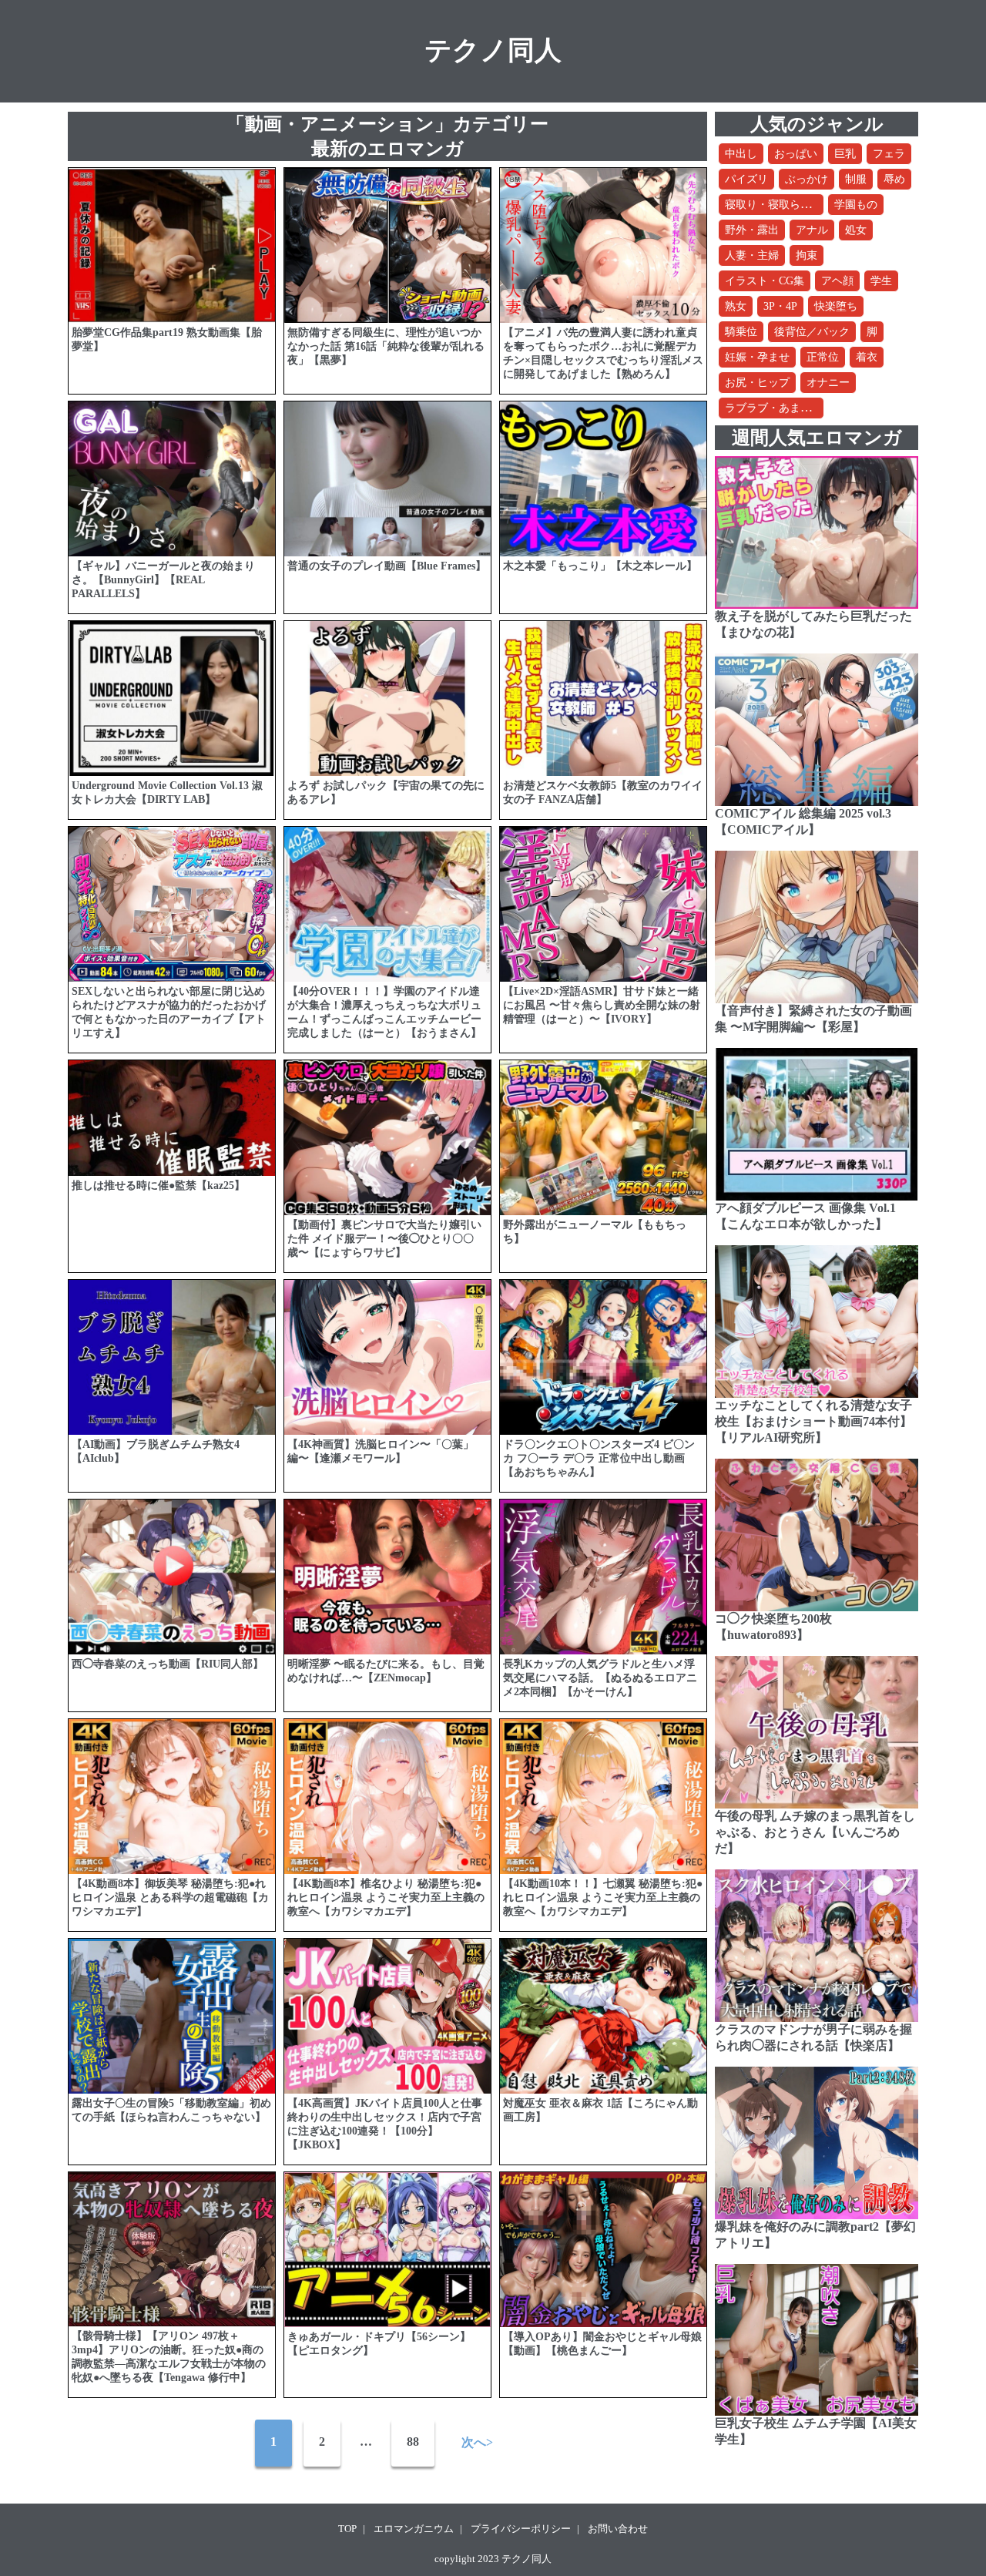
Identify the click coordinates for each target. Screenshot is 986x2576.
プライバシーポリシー (521, 2529)
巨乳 (845, 154)
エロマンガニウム (414, 2529)
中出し (741, 154)
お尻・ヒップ (757, 383)
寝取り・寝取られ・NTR (784, 205)
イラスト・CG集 (765, 281)
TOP (347, 2529)
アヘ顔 (837, 281)
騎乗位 (741, 332)
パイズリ (746, 179)
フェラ (889, 154)
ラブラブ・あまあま (773, 408)
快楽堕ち (836, 306)
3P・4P (780, 306)
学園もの (856, 205)
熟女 (736, 306)
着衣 (867, 357)
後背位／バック (812, 332)
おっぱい (796, 154)
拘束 (807, 255)
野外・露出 (752, 230)
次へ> (477, 2442)
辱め (894, 179)
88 (413, 2442)
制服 (856, 179)
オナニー (828, 383)
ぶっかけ (807, 179)
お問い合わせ (618, 2529)
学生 (881, 281)
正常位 (823, 357)
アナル (812, 230)
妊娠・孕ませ (757, 357)
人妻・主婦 (752, 255)
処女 (856, 230)
